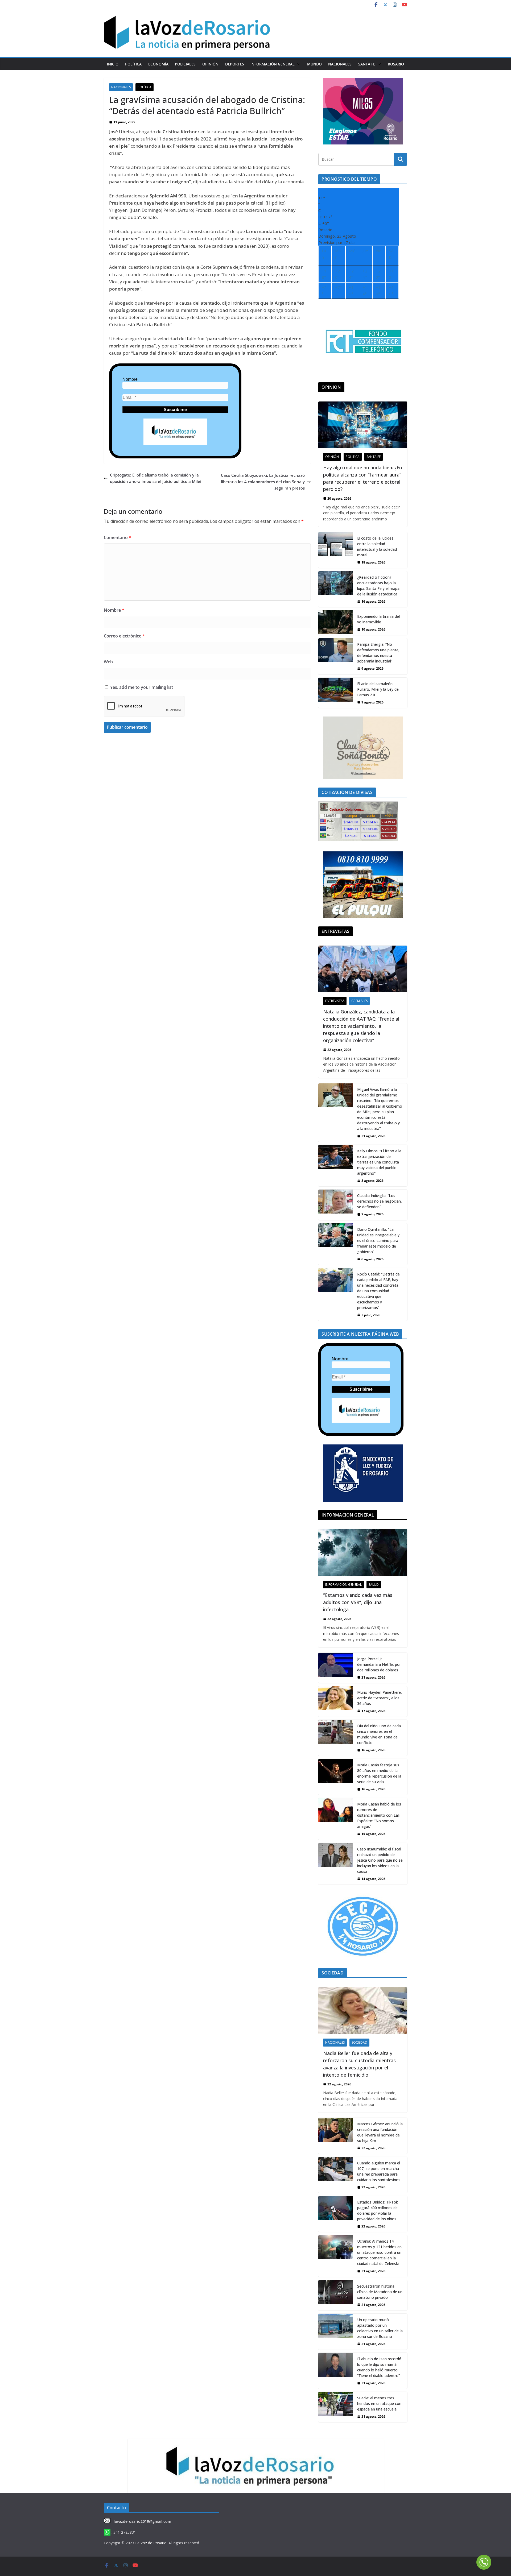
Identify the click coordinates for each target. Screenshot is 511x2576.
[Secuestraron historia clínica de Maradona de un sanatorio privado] (336, 2295)
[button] (298, 64)
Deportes (235, 64)
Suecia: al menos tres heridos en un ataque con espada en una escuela (379, 2403)
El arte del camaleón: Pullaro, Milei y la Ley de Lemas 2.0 (378, 689)
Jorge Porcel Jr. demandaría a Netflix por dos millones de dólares (379, 1664)
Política (133, 64)
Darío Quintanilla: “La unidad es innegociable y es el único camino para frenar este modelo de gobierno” (378, 1241)
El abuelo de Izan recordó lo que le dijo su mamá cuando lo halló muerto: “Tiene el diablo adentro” (379, 2367)
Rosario (396, 64)
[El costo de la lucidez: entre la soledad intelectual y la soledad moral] (336, 550)
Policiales (185, 64)
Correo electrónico (124, 636)
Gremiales (359, 1001)
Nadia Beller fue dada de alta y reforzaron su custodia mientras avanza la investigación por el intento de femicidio (359, 2064)
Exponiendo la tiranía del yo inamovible (378, 619)
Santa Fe (367, 64)
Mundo (314, 64)
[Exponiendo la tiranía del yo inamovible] (336, 623)
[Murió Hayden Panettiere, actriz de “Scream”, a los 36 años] (336, 1701)
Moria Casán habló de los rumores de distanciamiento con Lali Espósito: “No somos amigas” (379, 1815)
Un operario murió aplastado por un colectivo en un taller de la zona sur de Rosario (380, 2328)
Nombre (130, 379)
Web (108, 662)
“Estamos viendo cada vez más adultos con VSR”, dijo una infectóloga (358, 1602)
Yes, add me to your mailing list (141, 687)
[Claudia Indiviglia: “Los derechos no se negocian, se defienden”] (336, 1205)
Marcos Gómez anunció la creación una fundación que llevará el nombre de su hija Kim (380, 2132)
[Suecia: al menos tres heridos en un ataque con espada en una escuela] (336, 2407)
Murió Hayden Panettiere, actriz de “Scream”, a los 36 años (380, 1698)
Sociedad (359, 2042)
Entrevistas (335, 1001)
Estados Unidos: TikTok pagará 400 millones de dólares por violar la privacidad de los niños (378, 2210)
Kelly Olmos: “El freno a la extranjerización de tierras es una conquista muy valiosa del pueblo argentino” (379, 1162)
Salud (374, 1585)
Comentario (118, 537)
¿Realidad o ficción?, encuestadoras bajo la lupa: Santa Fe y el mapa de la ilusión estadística (378, 586)
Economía (158, 64)
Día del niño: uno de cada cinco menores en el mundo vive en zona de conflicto (379, 1734)
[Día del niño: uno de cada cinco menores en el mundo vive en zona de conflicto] (336, 1738)
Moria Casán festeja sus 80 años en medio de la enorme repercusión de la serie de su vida (379, 1773)
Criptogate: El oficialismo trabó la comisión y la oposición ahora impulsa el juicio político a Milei (156, 478)
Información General (273, 64)
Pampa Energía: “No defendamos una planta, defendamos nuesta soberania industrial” (378, 653)
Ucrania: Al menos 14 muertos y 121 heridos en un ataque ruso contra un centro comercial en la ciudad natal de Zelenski (379, 2252)
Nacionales (340, 64)
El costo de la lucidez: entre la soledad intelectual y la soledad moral (377, 546)
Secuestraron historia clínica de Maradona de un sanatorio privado (380, 2292)
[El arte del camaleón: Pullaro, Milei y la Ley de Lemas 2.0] (336, 693)
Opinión (210, 64)
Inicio (113, 64)
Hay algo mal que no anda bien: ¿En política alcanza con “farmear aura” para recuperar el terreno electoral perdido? (362, 478)
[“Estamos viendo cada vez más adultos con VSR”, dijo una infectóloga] (363, 1552)
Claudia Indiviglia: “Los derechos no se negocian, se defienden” (380, 1201)
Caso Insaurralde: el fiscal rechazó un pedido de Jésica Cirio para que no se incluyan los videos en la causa (380, 1860)
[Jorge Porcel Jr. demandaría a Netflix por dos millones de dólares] (336, 1668)
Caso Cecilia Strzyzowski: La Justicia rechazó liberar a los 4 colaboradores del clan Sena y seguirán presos (263, 482)
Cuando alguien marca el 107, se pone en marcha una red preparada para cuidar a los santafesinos (379, 2171)
